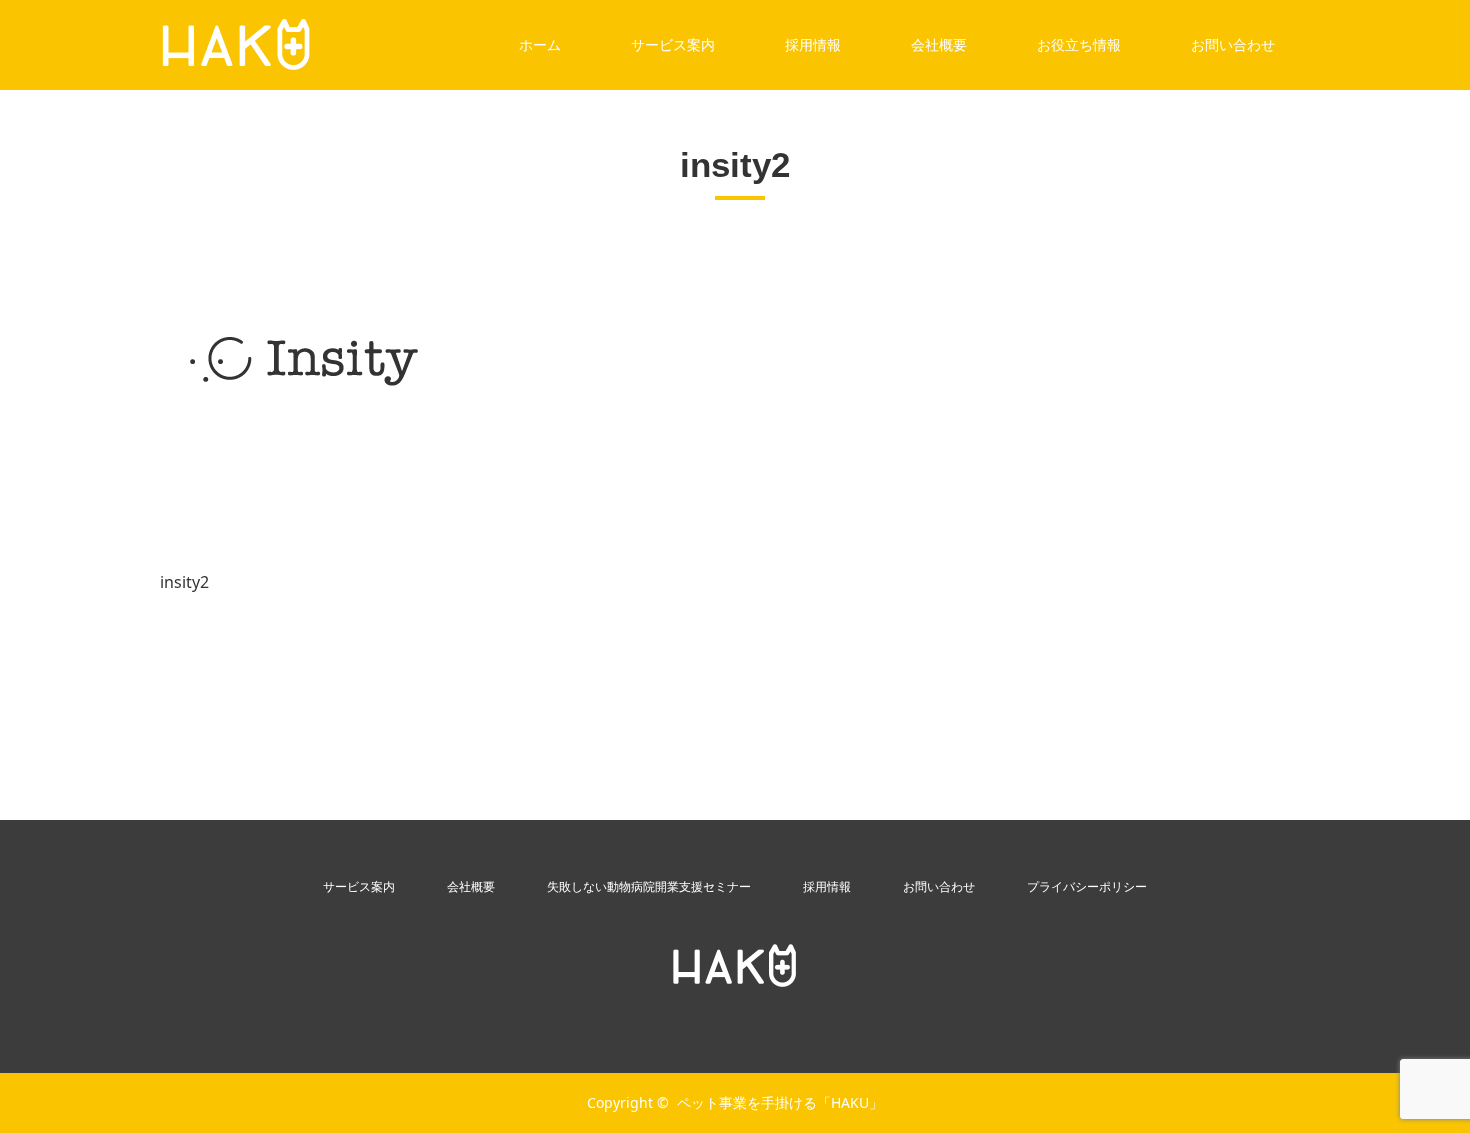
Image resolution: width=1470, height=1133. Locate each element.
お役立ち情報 (1079, 44)
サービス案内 (673, 44)
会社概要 (939, 44)
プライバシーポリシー (1087, 886)
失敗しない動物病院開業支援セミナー (649, 886)
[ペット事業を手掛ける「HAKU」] (735, 966)
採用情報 (813, 44)
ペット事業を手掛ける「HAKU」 (780, 1102)
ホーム (540, 44)
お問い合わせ (1233, 44)
